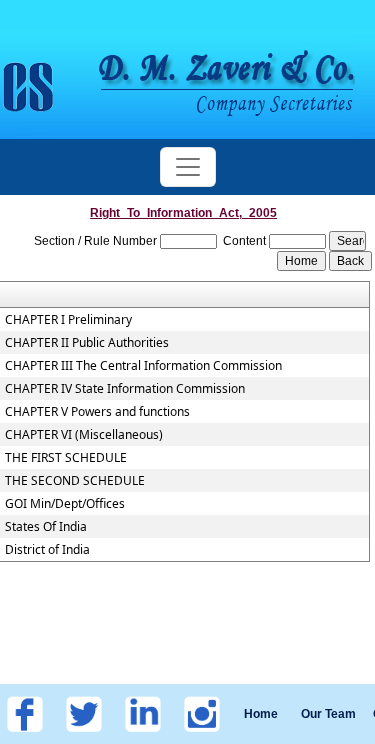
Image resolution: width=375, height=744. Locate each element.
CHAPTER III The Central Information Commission (143, 366)
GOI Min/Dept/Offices (65, 504)
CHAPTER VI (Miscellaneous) (84, 435)
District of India (47, 550)
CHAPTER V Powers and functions (97, 412)
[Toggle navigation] (188, 167)
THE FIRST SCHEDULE (66, 458)
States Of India (46, 527)
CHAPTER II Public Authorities (87, 343)
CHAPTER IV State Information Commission (125, 389)
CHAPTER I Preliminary (68, 320)
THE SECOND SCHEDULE (75, 481)
